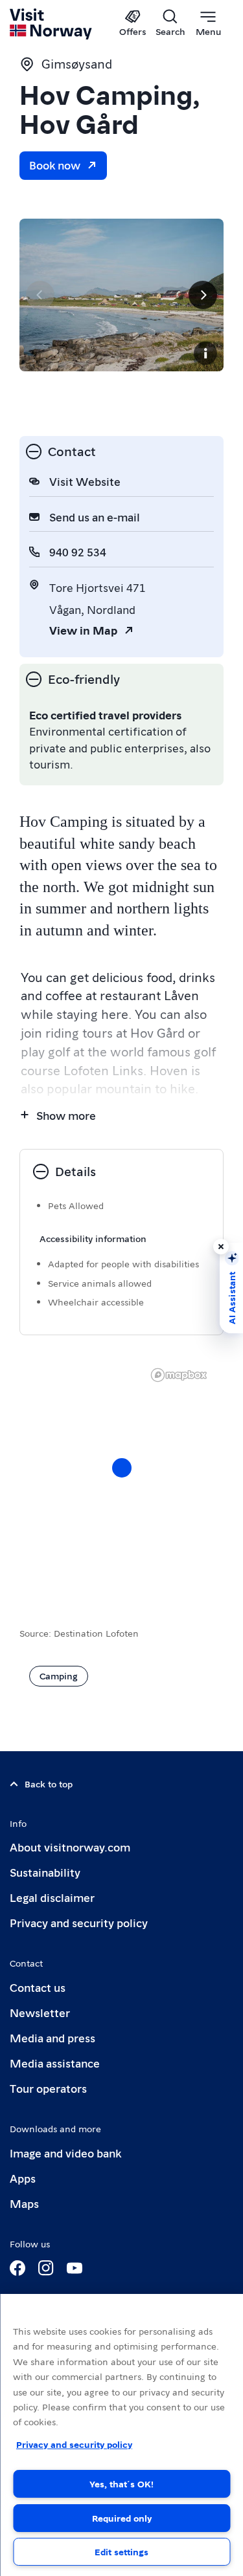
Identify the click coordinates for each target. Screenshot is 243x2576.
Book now (55, 165)
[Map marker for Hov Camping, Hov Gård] (122, 1468)
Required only (122, 2518)
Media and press (52, 2037)
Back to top (49, 1784)
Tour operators (48, 2088)
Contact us (38, 1987)
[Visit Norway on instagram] (46, 2268)
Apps (23, 2178)
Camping (59, 1675)
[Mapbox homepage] (179, 1375)
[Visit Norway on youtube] (75, 2268)
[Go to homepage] (52, 24)
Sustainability (45, 1872)
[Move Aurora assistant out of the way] (221, 1247)
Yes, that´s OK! (121, 2483)
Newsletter (40, 2012)
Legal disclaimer (52, 1897)
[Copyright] (205, 353)
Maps (24, 2203)
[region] (121, 2435)
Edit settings (121, 2551)
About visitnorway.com (70, 1847)
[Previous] (40, 295)
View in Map (83, 630)
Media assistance (55, 2063)
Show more (66, 1115)
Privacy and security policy (79, 1922)
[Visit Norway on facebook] (17, 2268)
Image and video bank (65, 2153)
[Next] (203, 295)
